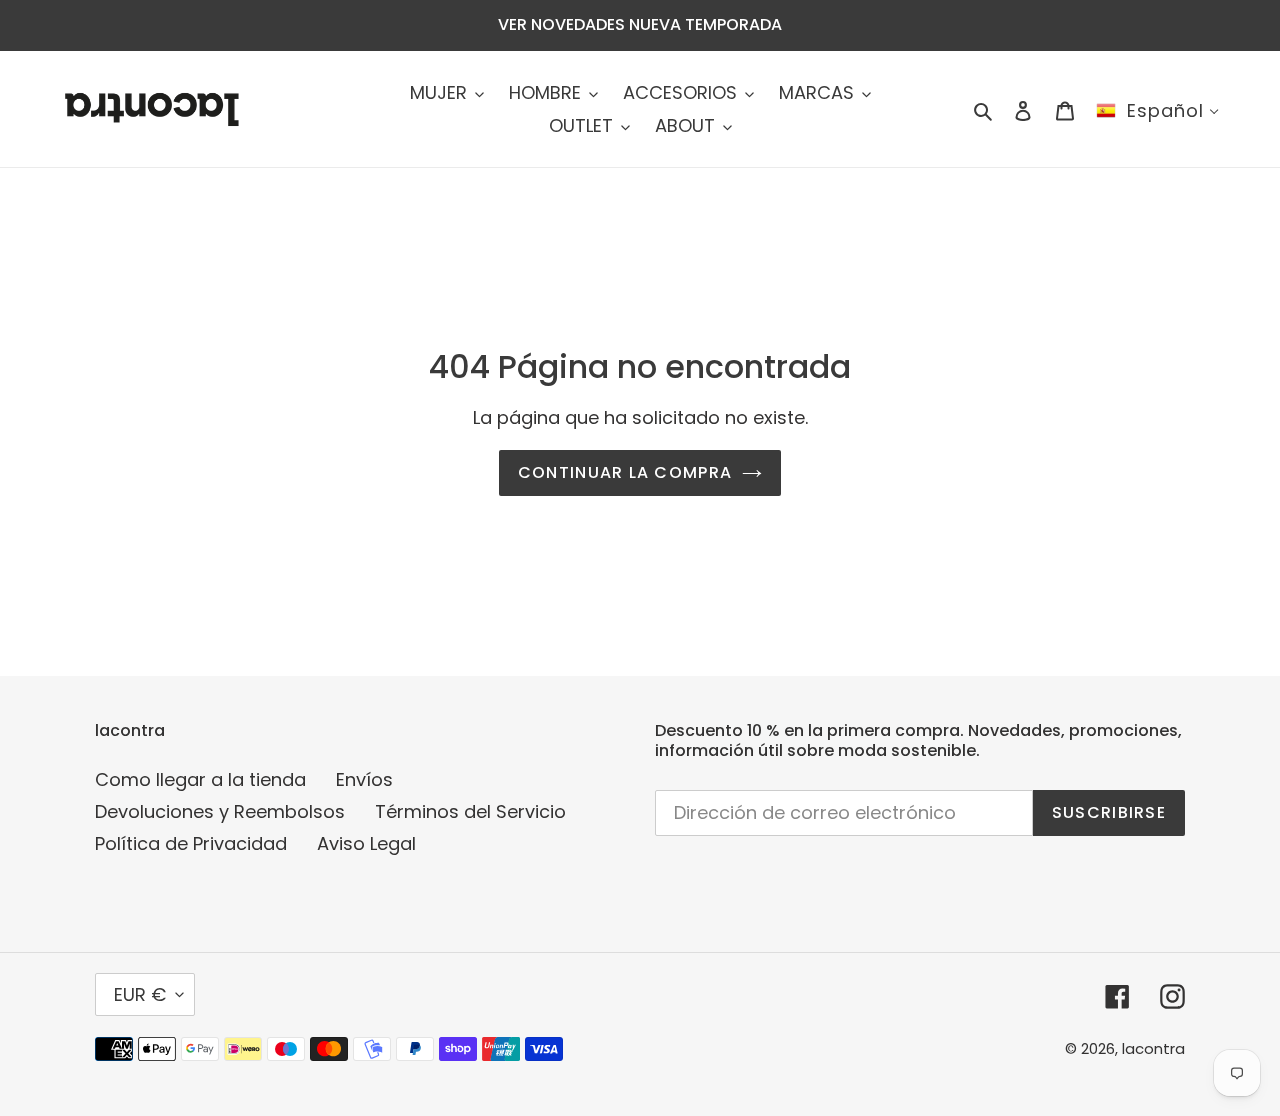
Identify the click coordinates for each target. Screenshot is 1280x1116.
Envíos (364, 779)
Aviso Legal (366, 843)
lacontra (1153, 1048)
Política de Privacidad (191, 843)
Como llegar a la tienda (200, 779)
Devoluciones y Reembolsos (220, 811)
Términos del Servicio (470, 811)
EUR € (140, 994)
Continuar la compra (625, 472)
